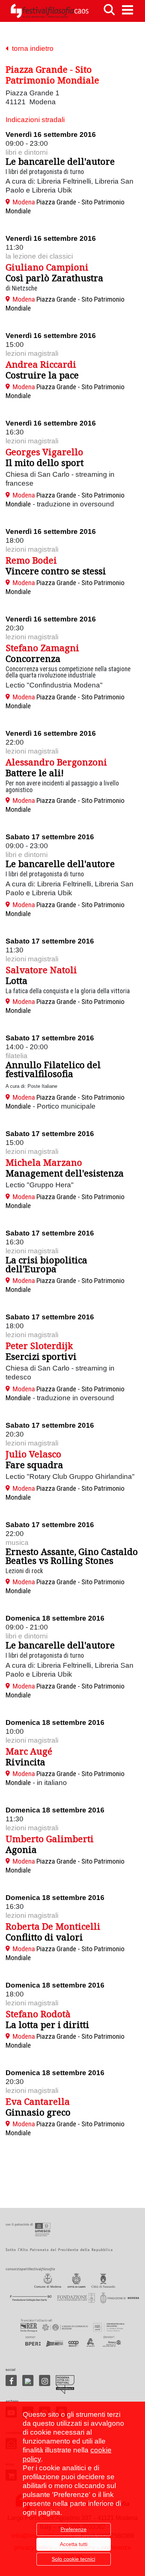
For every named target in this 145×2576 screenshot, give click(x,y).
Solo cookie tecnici (73, 2559)
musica (17, 1543)
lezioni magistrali (32, 353)
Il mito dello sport (45, 462)
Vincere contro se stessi (56, 571)
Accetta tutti (74, 2544)
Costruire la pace (42, 375)
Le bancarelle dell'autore (60, 161)
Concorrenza (33, 658)
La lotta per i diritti (47, 2024)
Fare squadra (34, 1465)
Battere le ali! (35, 773)
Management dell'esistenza (65, 1173)
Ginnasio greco (38, 2112)
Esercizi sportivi (41, 1356)
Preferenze (74, 2529)
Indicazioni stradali (35, 120)
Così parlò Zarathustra (54, 278)
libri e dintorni (27, 152)
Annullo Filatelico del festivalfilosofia (53, 1069)
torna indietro (31, 48)
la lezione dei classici (39, 256)
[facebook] (11, 2380)
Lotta (17, 980)
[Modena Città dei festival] (65, 2385)
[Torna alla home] (49, 11)
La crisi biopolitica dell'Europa (46, 1264)
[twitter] (28, 2380)
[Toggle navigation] (128, 10)
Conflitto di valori (44, 1937)
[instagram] (45, 2380)
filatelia (17, 1056)
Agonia (21, 1849)
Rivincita (25, 1762)
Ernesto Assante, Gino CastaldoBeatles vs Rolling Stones (72, 1556)
